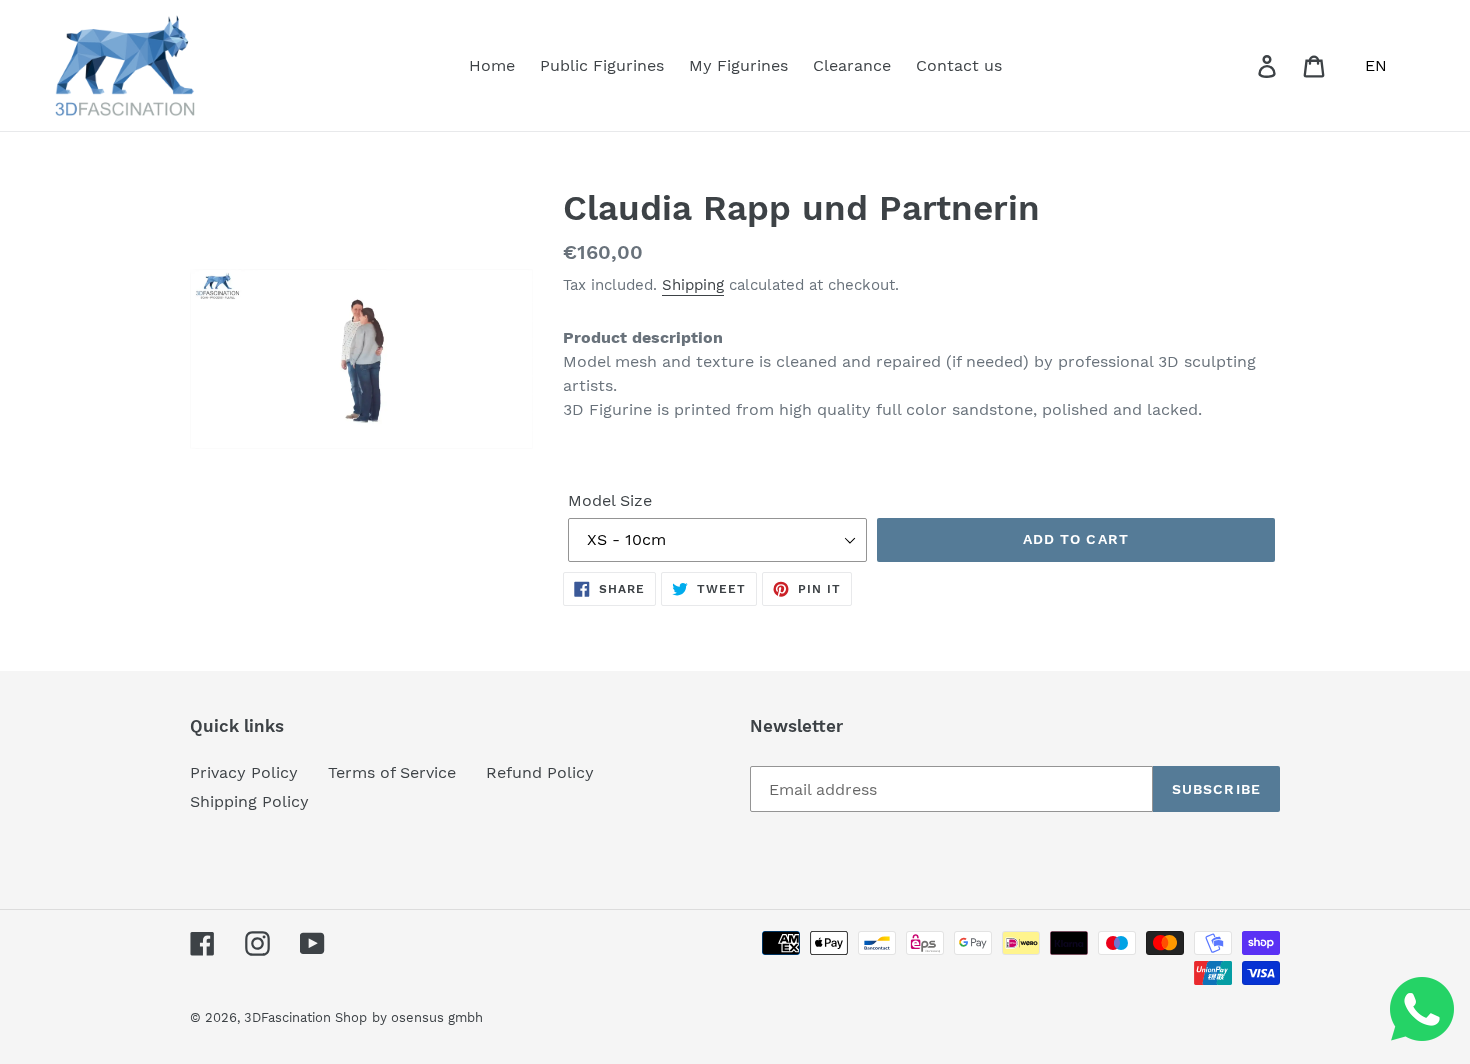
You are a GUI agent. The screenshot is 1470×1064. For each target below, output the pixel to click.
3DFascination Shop (305, 1017)
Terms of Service (392, 772)
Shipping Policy (249, 801)
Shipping (693, 285)
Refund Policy (540, 772)
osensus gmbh (437, 1017)
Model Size (610, 500)
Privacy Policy (244, 772)
